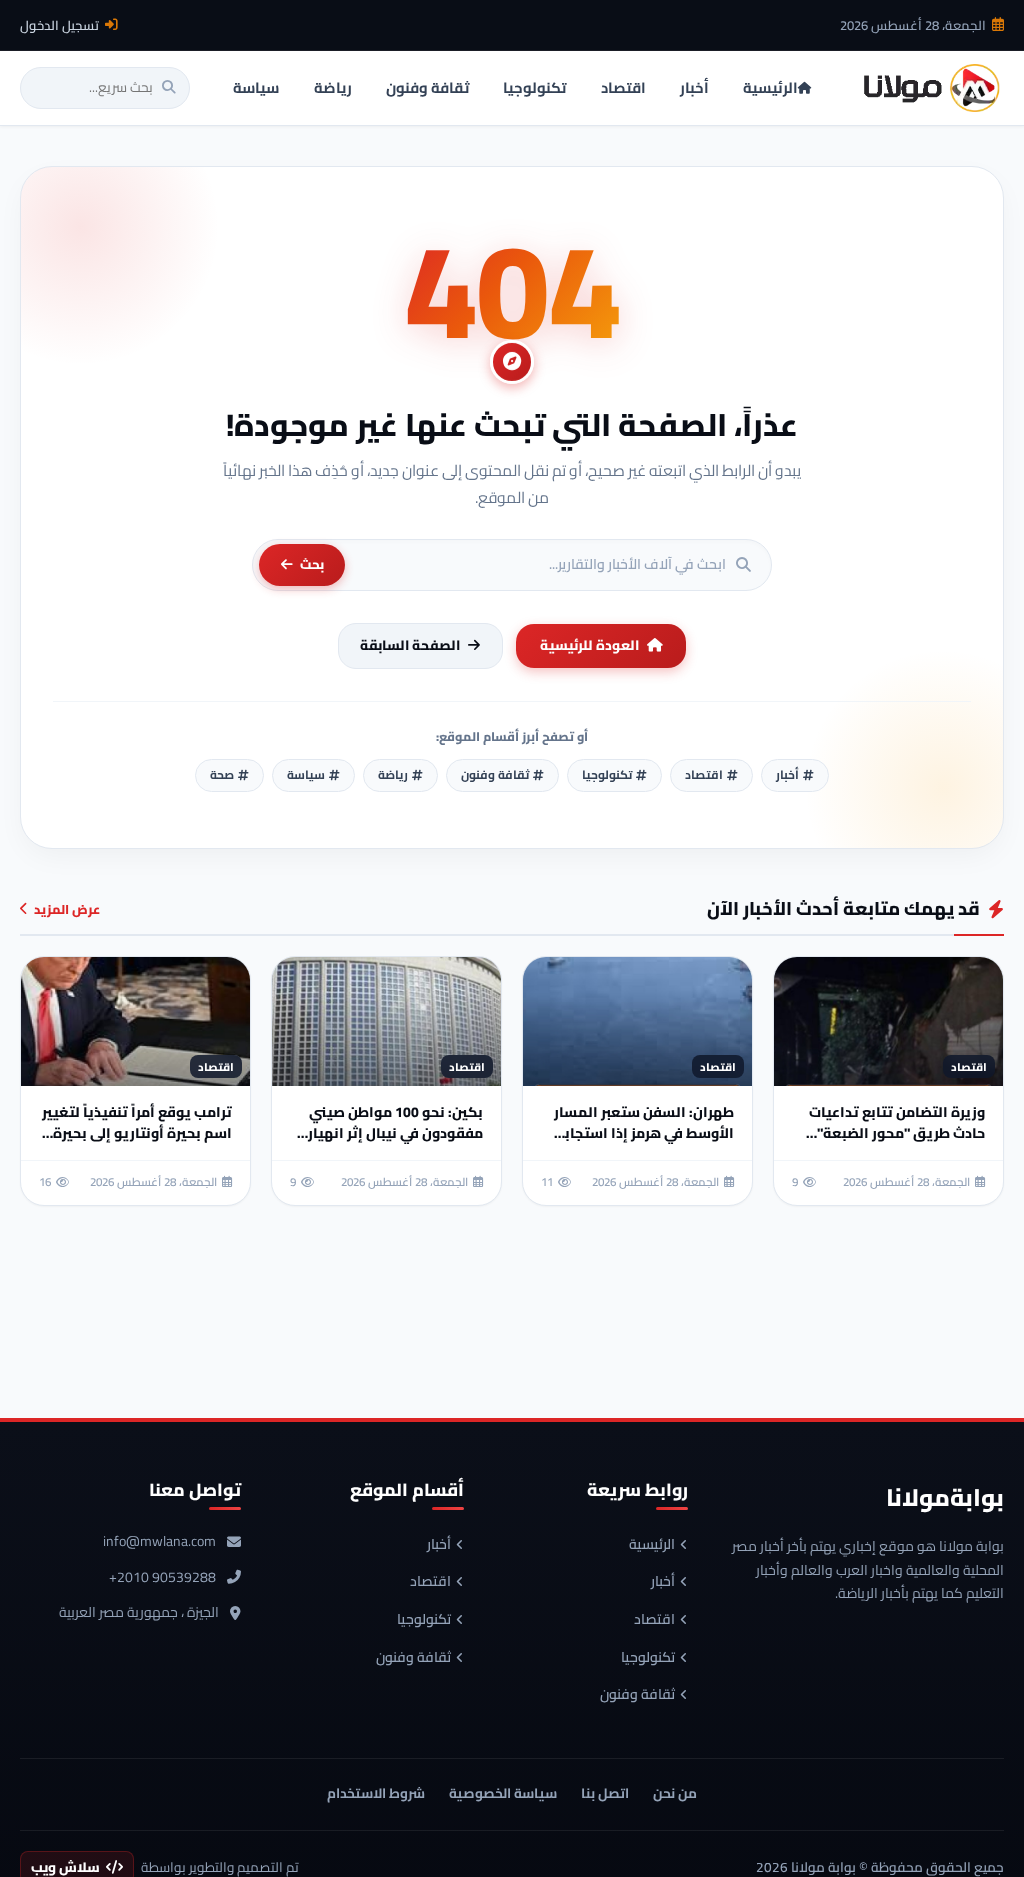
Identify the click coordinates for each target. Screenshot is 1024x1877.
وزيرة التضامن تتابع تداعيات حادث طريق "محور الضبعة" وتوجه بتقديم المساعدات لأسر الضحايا (897, 1143)
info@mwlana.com (159, 1542)
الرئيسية (652, 1545)
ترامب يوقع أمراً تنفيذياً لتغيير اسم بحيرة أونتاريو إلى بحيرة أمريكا (137, 1133)
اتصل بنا (605, 1793)
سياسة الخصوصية (503, 1793)
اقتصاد (654, 1620)
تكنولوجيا (648, 1658)
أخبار (663, 1582)
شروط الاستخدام (376, 1793)
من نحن (675, 1793)
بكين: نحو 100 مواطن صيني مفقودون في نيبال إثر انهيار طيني (395, 1133)
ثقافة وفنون (637, 1695)
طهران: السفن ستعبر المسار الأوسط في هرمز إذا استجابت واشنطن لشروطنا (643, 1133)
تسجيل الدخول (59, 25)
